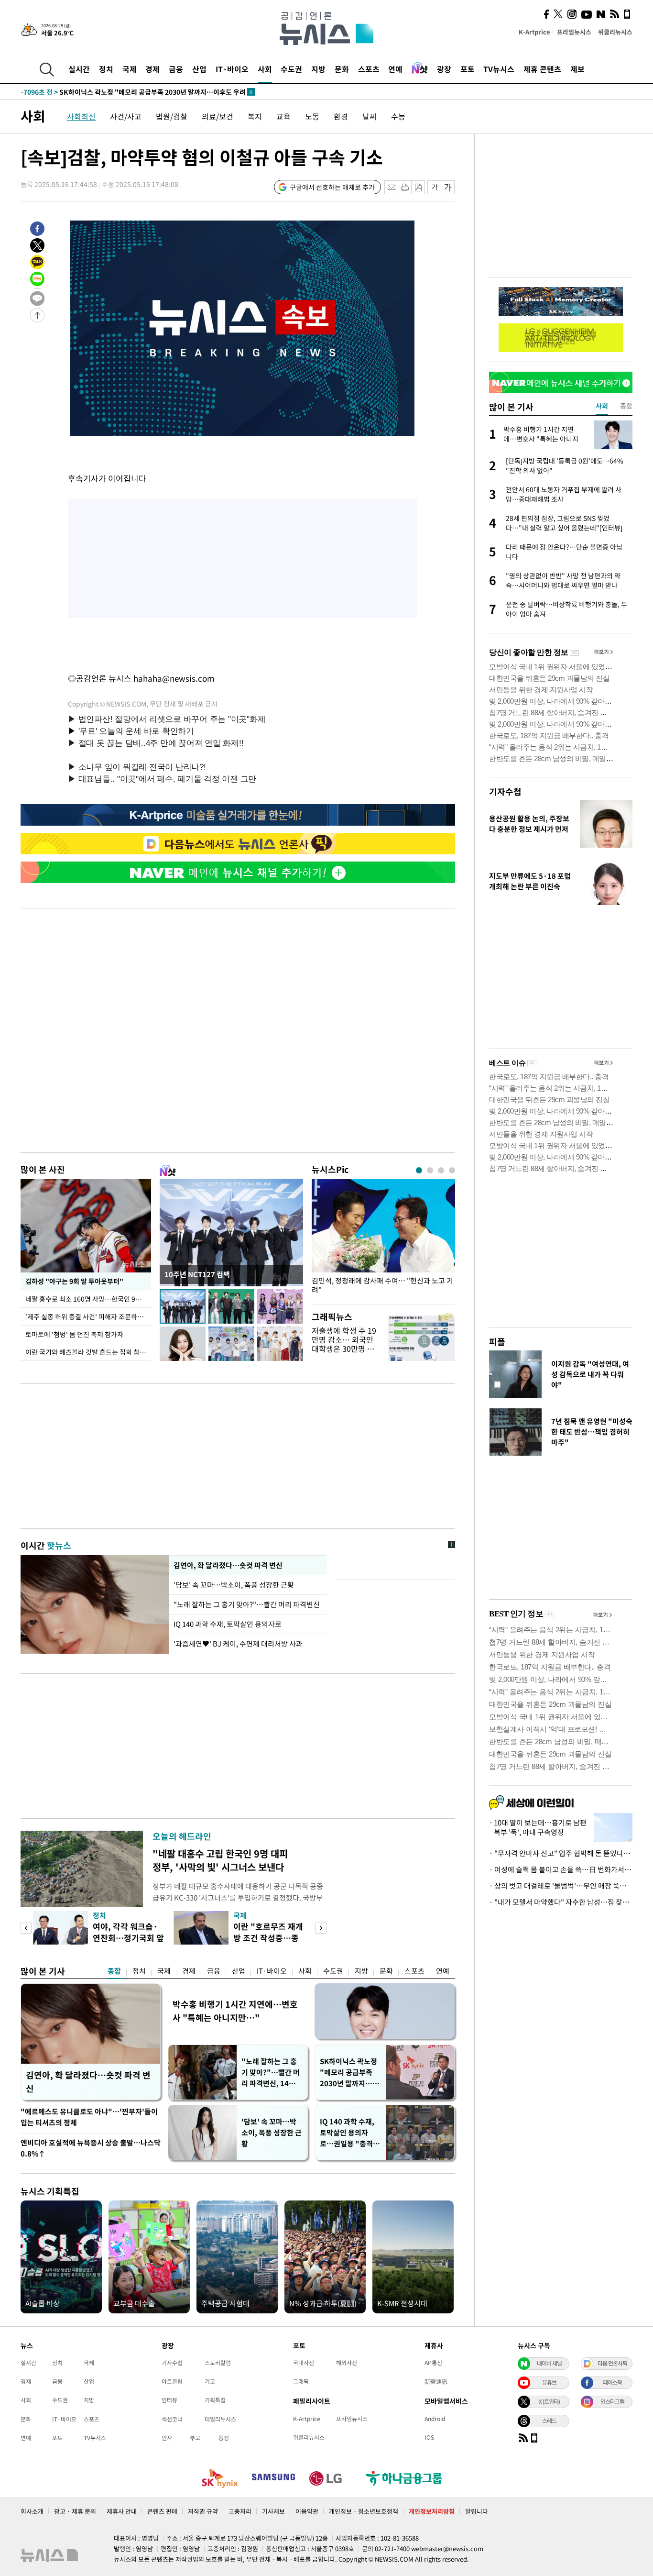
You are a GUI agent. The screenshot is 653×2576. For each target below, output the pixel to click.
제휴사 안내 (122, 2511)
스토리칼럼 (218, 2363)
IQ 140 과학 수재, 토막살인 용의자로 (228, 1624)
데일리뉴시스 (220, 2419)
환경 (341, 116)
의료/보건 (218, 116)
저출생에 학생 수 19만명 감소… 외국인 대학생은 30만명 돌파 (344, 1344)
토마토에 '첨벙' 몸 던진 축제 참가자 (74, 1334)
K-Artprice (534, 32)
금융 (176, 69)
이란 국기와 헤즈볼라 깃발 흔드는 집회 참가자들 (88, 1352)
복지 (255, 116)
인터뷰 (169, 2400)
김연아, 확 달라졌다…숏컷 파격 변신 (228, 1565)
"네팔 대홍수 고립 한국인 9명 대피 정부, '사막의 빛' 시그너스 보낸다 (220, 1860)
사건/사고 (126, 116)
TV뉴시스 (499, 69)
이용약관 (307, 2511)
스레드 (549, 2421)
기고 (210, 2381)
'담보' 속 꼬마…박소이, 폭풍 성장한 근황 (234, 1585)
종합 (114, 1971)
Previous (26, 1928)
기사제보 (273, 2511)
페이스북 (612, 2382)
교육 (283, 116)
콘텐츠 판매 (162, 2511)
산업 (199, 69)
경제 (152, 69)
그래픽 (301, 2381)
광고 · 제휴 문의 (75, 2511)
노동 (312, 116)
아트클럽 (172, 2381)
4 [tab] (452, 1170)
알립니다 (477, 2511)
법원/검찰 (172, 116)
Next (321, 1928)
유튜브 (549, 2382)
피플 (497, 1342)
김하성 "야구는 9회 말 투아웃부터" (74, 1281)
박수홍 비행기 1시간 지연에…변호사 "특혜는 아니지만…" (235, 2011)
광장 (444, 69)
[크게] (448, 187)
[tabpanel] (383, 1239)
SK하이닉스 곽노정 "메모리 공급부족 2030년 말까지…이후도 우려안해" (349, 2073)
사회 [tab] (602, 406)
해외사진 (347, 2363)
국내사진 (304, 2363)
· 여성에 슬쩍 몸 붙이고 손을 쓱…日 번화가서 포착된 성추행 (561, 1869)
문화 (342, 69)
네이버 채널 (549, 2363)
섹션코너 (172, 2419)
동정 (224, 2438)
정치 (106, 69)
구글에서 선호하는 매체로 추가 (332, 187)
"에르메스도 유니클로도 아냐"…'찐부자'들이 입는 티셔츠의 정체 (89, 2117)
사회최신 (81, 116)
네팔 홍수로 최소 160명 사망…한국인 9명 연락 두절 (88, 1299)
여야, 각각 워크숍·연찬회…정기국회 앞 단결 (128, 1938)
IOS (429, 2437)
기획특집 (215, 2400)
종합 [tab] (626, 406)
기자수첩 (505, 791)
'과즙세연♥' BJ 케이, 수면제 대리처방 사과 (238, 1644)
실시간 (79, 69)
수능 (398, 116)
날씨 (370, 116)
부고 (195, 2438)
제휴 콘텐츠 (542, 69)
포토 (468, 69)
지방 (318, 69)
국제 (130, 69)
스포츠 (369, 69)
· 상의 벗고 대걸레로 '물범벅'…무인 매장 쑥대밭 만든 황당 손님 (561, 1886)
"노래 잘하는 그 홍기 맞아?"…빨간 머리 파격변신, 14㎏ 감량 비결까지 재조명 (271, 2073)
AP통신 (433, 2363)
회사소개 (32, 2511)
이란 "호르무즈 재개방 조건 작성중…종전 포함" (268, 1938)
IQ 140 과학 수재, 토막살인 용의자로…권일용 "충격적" (347, 2133)
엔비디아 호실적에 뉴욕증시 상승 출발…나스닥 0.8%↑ (91, 2148)
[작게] (434, 187)
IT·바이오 (232, 69)
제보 (577, 69)
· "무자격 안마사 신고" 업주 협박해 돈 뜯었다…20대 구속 (561, 1853)
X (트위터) (549, 2401)
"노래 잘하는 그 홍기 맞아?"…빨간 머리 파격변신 (247, 1604)
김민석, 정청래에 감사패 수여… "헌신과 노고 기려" (382, 1285)
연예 (395, 69)
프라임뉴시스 (574, 32)
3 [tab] (441, 1170)
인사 (167, 2438)
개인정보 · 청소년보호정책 (364, 2511)
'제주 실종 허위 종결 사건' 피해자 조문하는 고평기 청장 (88, 1316)
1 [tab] (419, 1170)
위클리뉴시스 (615, 32)
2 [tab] (430, 1170)
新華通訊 (436, 2381)
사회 (265, 69)
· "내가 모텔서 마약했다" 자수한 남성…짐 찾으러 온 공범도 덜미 (561, 1902)
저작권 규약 (203, 2511)
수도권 (291, 69)
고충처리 (240, 2511)
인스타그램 (612, 2401)
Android (435, 2419)
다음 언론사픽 (612, 2363)
